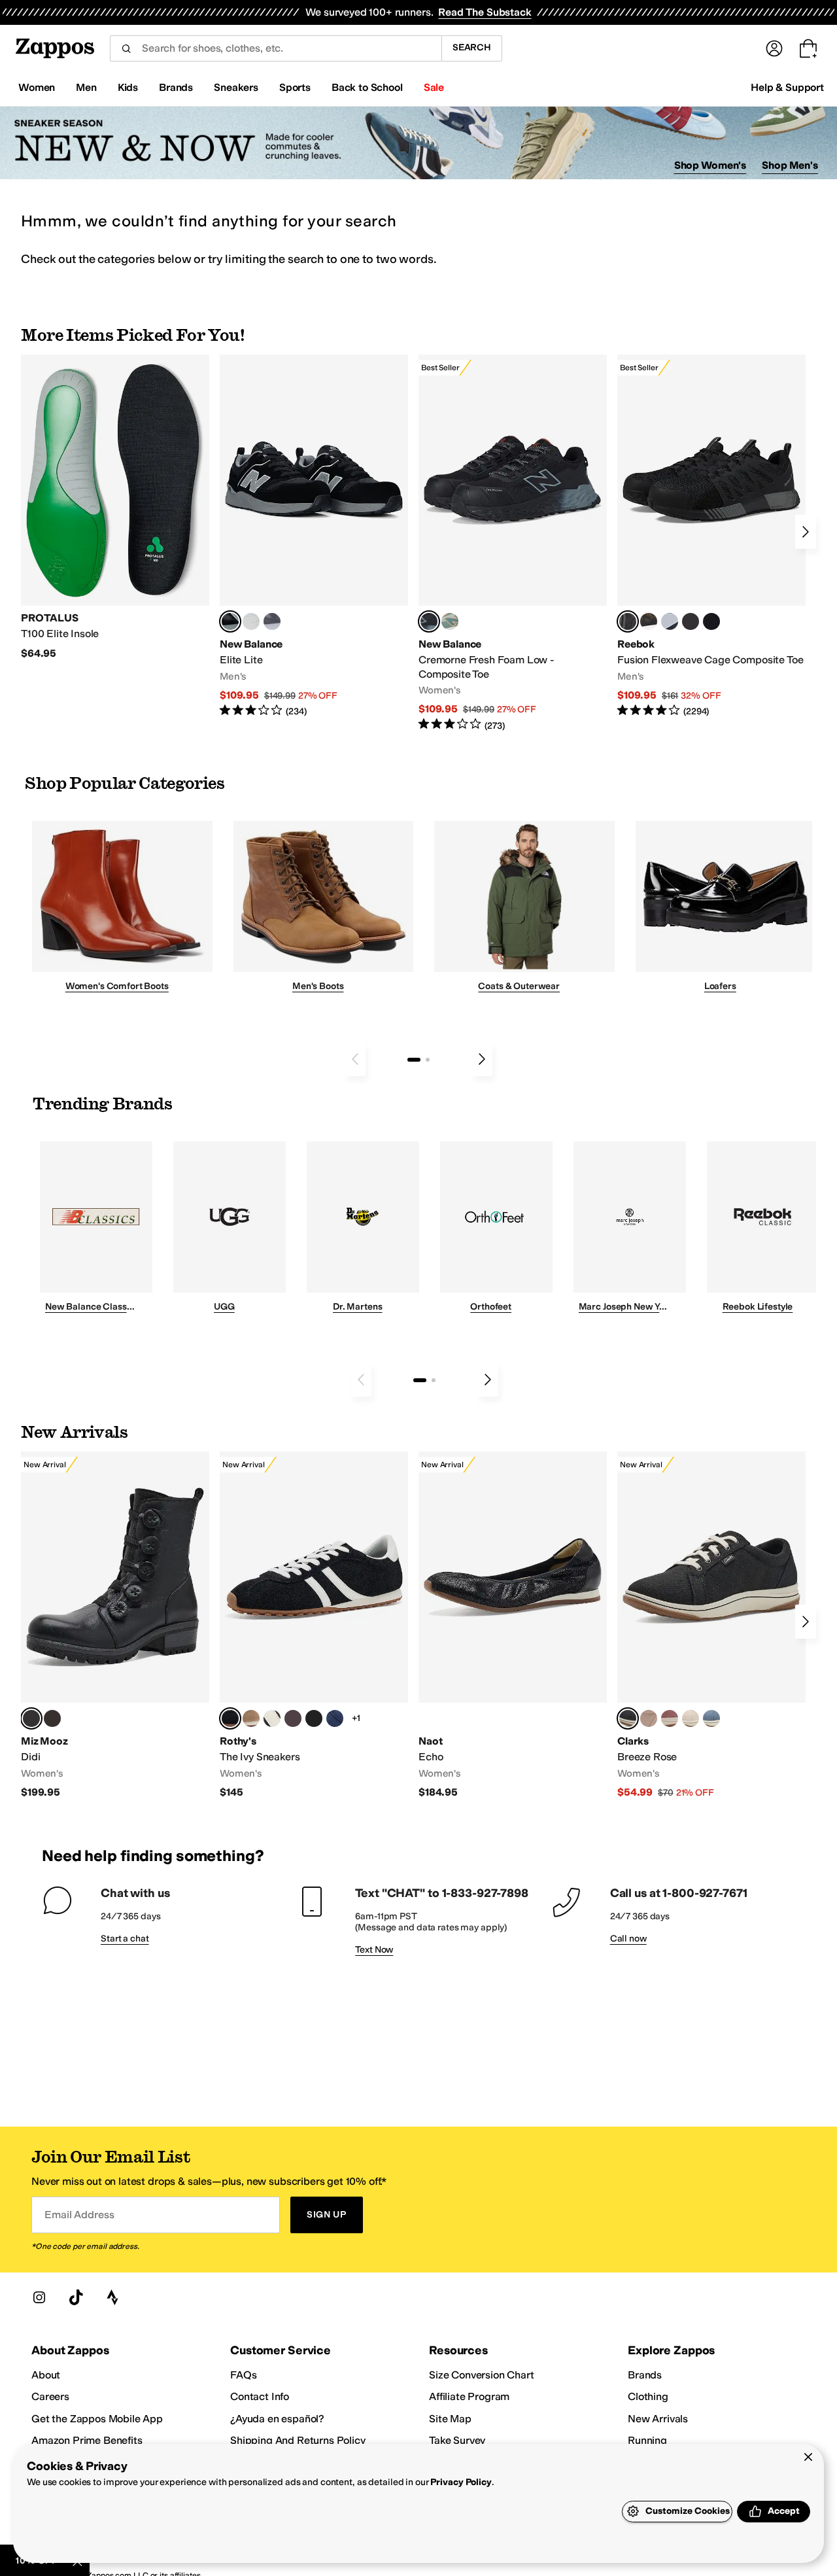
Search (472, 47)
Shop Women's (710, 165)
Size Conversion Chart (482, 2375)
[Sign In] (774, 48)
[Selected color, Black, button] (230, 621)
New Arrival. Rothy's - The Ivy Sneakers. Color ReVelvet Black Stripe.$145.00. (314, 1625)
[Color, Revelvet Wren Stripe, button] (251, 1718)
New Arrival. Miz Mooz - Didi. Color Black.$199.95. (115, 1625)
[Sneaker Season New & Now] (418, 143)
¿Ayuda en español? (277, 2419)
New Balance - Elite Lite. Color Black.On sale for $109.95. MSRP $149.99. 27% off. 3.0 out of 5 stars (314, 536)
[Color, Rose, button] (670, 1718)
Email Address (79, 2215)
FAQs (243, 2375)
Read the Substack (485, 12)
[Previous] (355, 1059)
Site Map (450, 2419)
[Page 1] (414, 1060)
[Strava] (112, 2297)
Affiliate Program (469, 2396)
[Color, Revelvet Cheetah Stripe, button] (272, 1718)
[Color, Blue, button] (251, 621)
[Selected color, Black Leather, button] (628, 1718)
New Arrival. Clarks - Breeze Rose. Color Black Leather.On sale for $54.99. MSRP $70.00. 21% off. (711, 1625)
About (46, 2375)
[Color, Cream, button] (691, 1718)
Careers (50, 2396)
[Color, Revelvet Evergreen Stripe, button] (314, 1718)
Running (647, 2440)
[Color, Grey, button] (272, 621)
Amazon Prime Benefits (87, 2440)
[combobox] (276, 48)
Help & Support (787, 87)
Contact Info (260, 2396)
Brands (645, 2375)
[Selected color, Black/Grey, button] (429, 621)
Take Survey (457, 2440)
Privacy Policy (461, 2482)
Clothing (648, 2396)
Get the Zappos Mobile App (97, 2419)
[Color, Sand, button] (649, 1718)
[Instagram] (39, 2297)
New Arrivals (658, 2419)
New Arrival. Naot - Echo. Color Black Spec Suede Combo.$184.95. (513, 1625)
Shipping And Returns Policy (298, 2440)
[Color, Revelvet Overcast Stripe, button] (335, 1718)
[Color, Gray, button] (670, 621)
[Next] (806, 532)
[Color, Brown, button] (649, 621)
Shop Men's (790, 165)
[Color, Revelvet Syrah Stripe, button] (293, 1718)
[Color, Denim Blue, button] (711, 1718)
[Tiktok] (76, 2297)
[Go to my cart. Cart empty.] (808, 48)
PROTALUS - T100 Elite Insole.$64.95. (115, 507)
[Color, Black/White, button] (711, 621)
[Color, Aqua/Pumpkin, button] (450, 621)
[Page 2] (428, 1060)
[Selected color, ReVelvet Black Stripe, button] (230, 1718)
